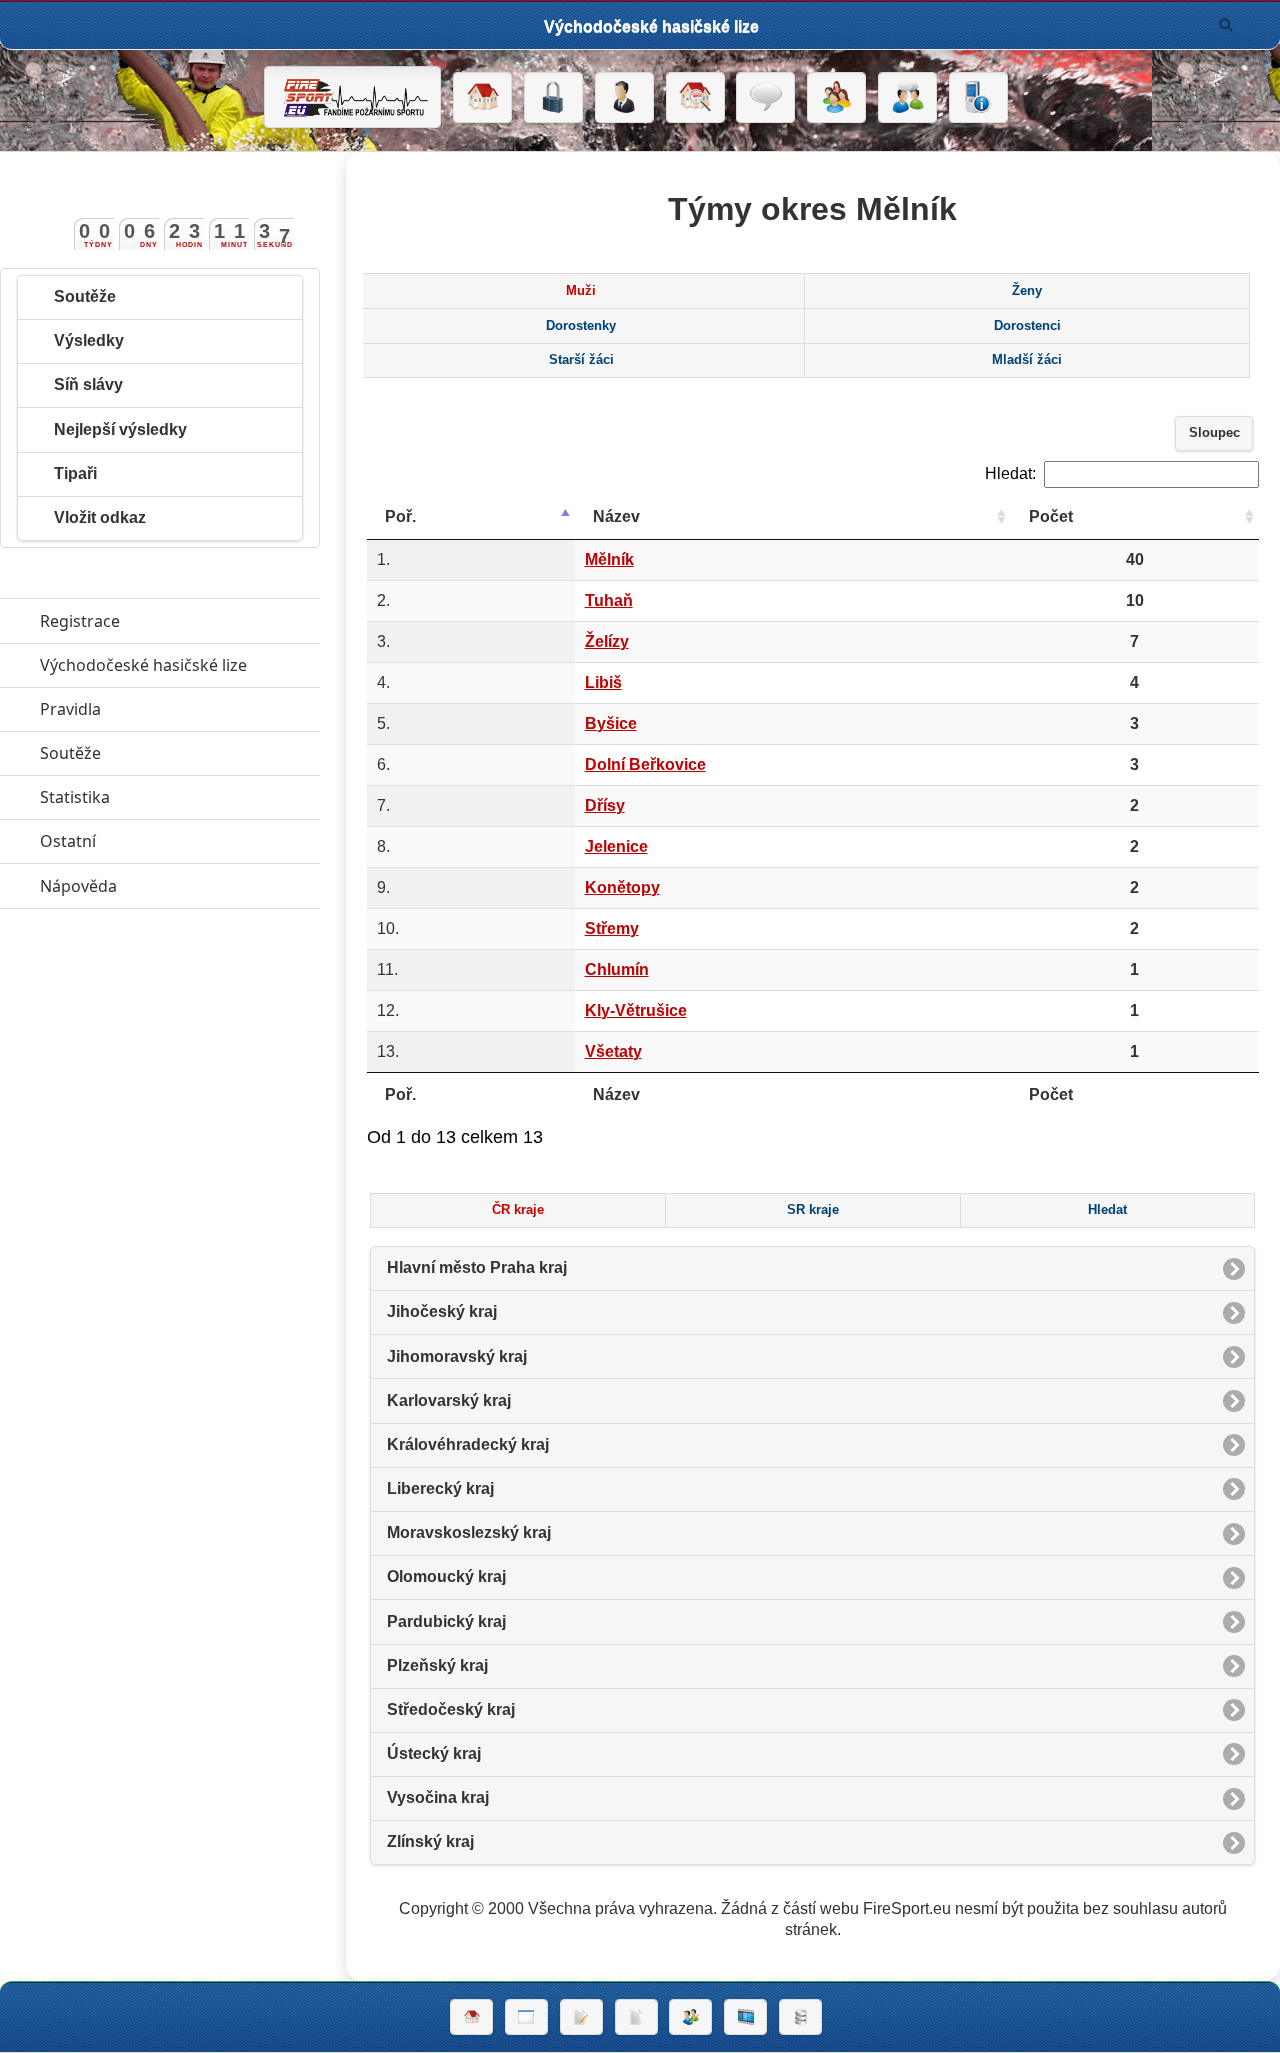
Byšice (611, 723)
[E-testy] (836, 98)
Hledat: (1010, 473)
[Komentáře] (765, 98)
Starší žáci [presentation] (581, 360)
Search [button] (1226, 25)
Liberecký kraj (440, 1488)
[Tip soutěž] (690, 2017)
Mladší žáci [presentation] (1027, 360)
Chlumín (617, 969)
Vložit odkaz (100, 517)
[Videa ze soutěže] (745, 2017)
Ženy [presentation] (1027, 291)
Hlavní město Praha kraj (477, 1267)
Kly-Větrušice (636, 1010)
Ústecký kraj (434, 1753)
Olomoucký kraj (446, 1576)
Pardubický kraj (446, 1621)
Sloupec (1214, 433)
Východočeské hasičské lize (180, 665)
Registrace (80, 621)
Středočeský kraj (451, 1709)
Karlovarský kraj (449, 1400)
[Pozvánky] (526, 2017)
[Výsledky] (636, 2017)
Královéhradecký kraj (468, 1444)
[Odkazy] (695, 98)
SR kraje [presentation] (813, 1210)
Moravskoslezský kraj (469, 1532)
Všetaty (613, 1051)
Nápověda (170, 886)
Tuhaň (609, 600)
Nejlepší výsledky (120, 429)
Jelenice (616, 846)
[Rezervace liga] (581, 2017)
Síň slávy (88, 384)
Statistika (167, 797)
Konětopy (622, 887)
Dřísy (605, 805)
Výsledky (89, 340)
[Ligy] (800, 2017)
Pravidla (162, 709)
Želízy (607, 641)
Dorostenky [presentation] (581, 326)
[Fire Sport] (352, 97)
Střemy (612, 928)
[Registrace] (624, 98)
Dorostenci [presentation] (1027, 326)
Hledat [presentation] (1107, 1210)
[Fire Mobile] (978, 98)
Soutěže (85, 296)
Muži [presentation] (581, 291)
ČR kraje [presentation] (518, 1210)
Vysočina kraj (438, 1797)
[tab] (581, 291)
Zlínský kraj (430, 1841)
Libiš (603, 682)
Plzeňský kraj (437, 1665)
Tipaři (75, 473)
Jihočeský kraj (442, 1311)
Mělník (609, 559)
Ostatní (160, 841)
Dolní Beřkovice (645, 764)
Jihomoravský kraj (457, 1356)
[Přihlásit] (553, 98)
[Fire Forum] (907, 98)
